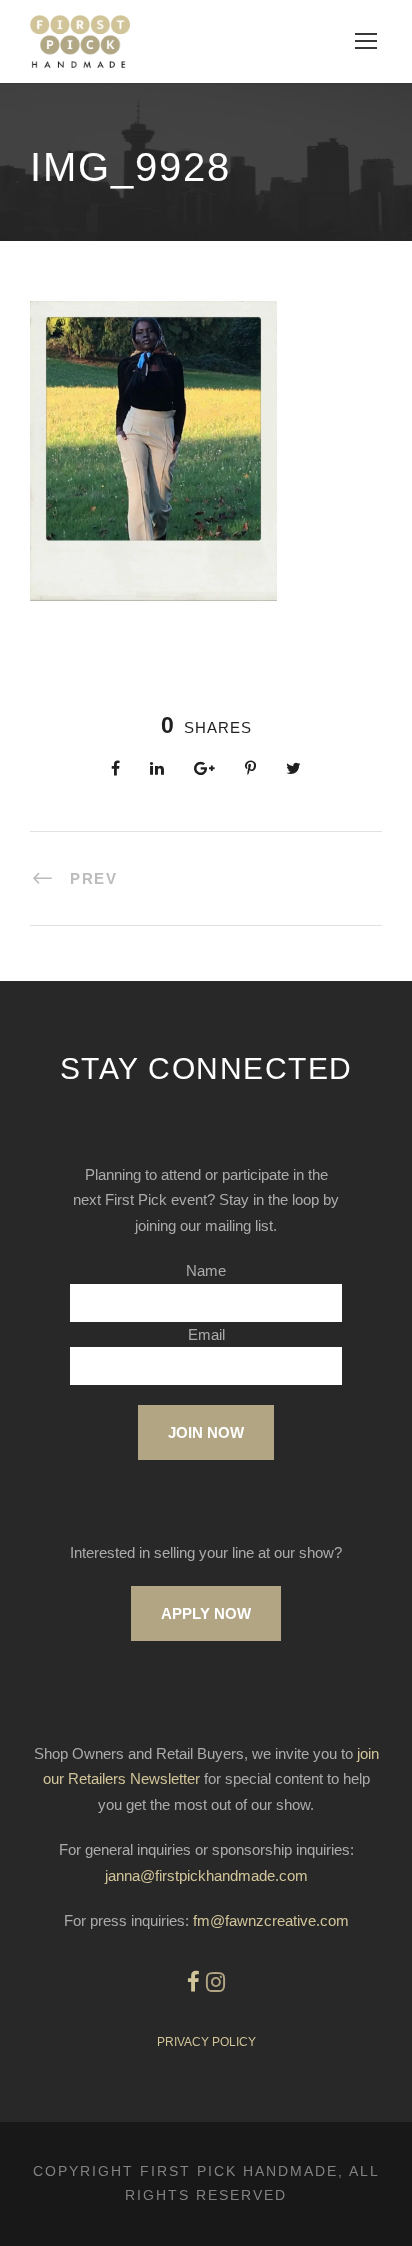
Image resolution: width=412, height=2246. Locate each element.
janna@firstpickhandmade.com (206, 1875)
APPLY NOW (206, 1613)
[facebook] (193, 1982)
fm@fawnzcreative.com (271, 1920)
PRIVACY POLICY (206, 2042)
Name (206, 1270)
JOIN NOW (206, 1432)
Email (206, 1334)
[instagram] (215, 1982)
